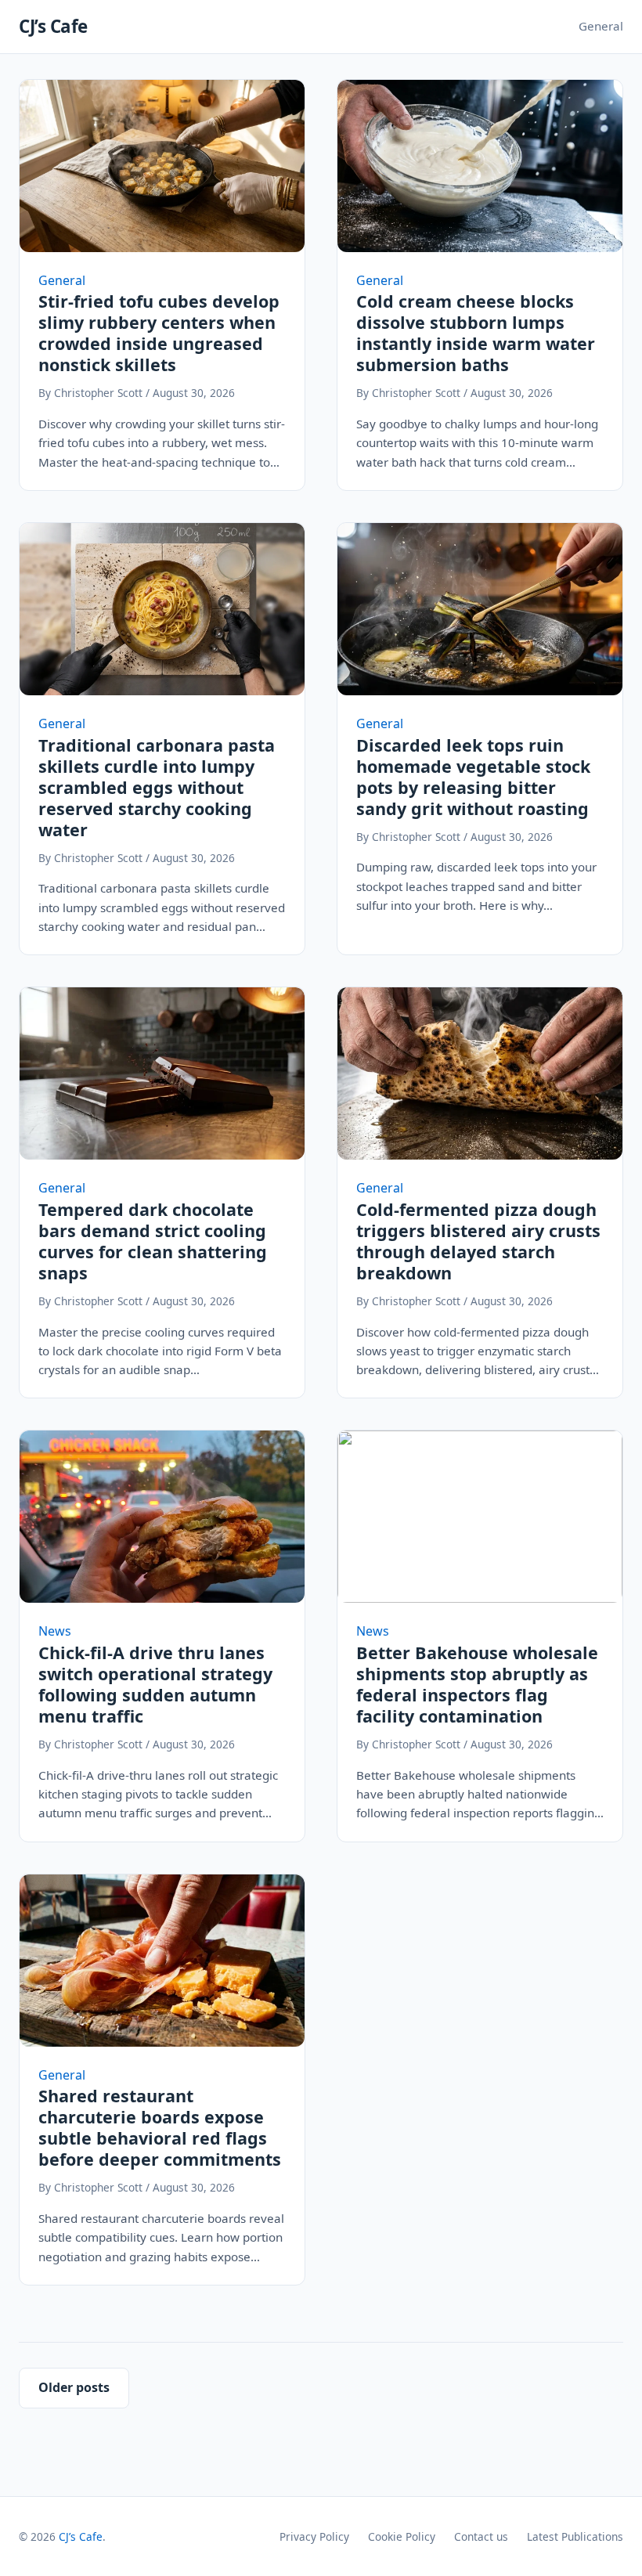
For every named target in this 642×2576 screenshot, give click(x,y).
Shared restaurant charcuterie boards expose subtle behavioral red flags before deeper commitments (160, 2127)
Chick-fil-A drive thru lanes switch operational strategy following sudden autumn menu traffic (155, 1684)
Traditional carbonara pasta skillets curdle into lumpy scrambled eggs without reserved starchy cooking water (157, 787)
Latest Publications (575, 2536)
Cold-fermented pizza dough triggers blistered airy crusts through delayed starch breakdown (478, 1241)
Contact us (481, 2536)
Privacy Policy (314, 2536)
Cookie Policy (402, 2536)
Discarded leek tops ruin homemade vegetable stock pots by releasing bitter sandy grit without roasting (473, 777)
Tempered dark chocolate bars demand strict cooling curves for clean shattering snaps (153, 1241)
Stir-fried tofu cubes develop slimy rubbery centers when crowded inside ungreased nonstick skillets (159, 333)
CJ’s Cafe (53, 26)
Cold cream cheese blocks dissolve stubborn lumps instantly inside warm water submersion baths (476, 333)
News (55, 1631)
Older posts (74, 2387)
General (601, 26)
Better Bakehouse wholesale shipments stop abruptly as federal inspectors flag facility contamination (477, 1684)
